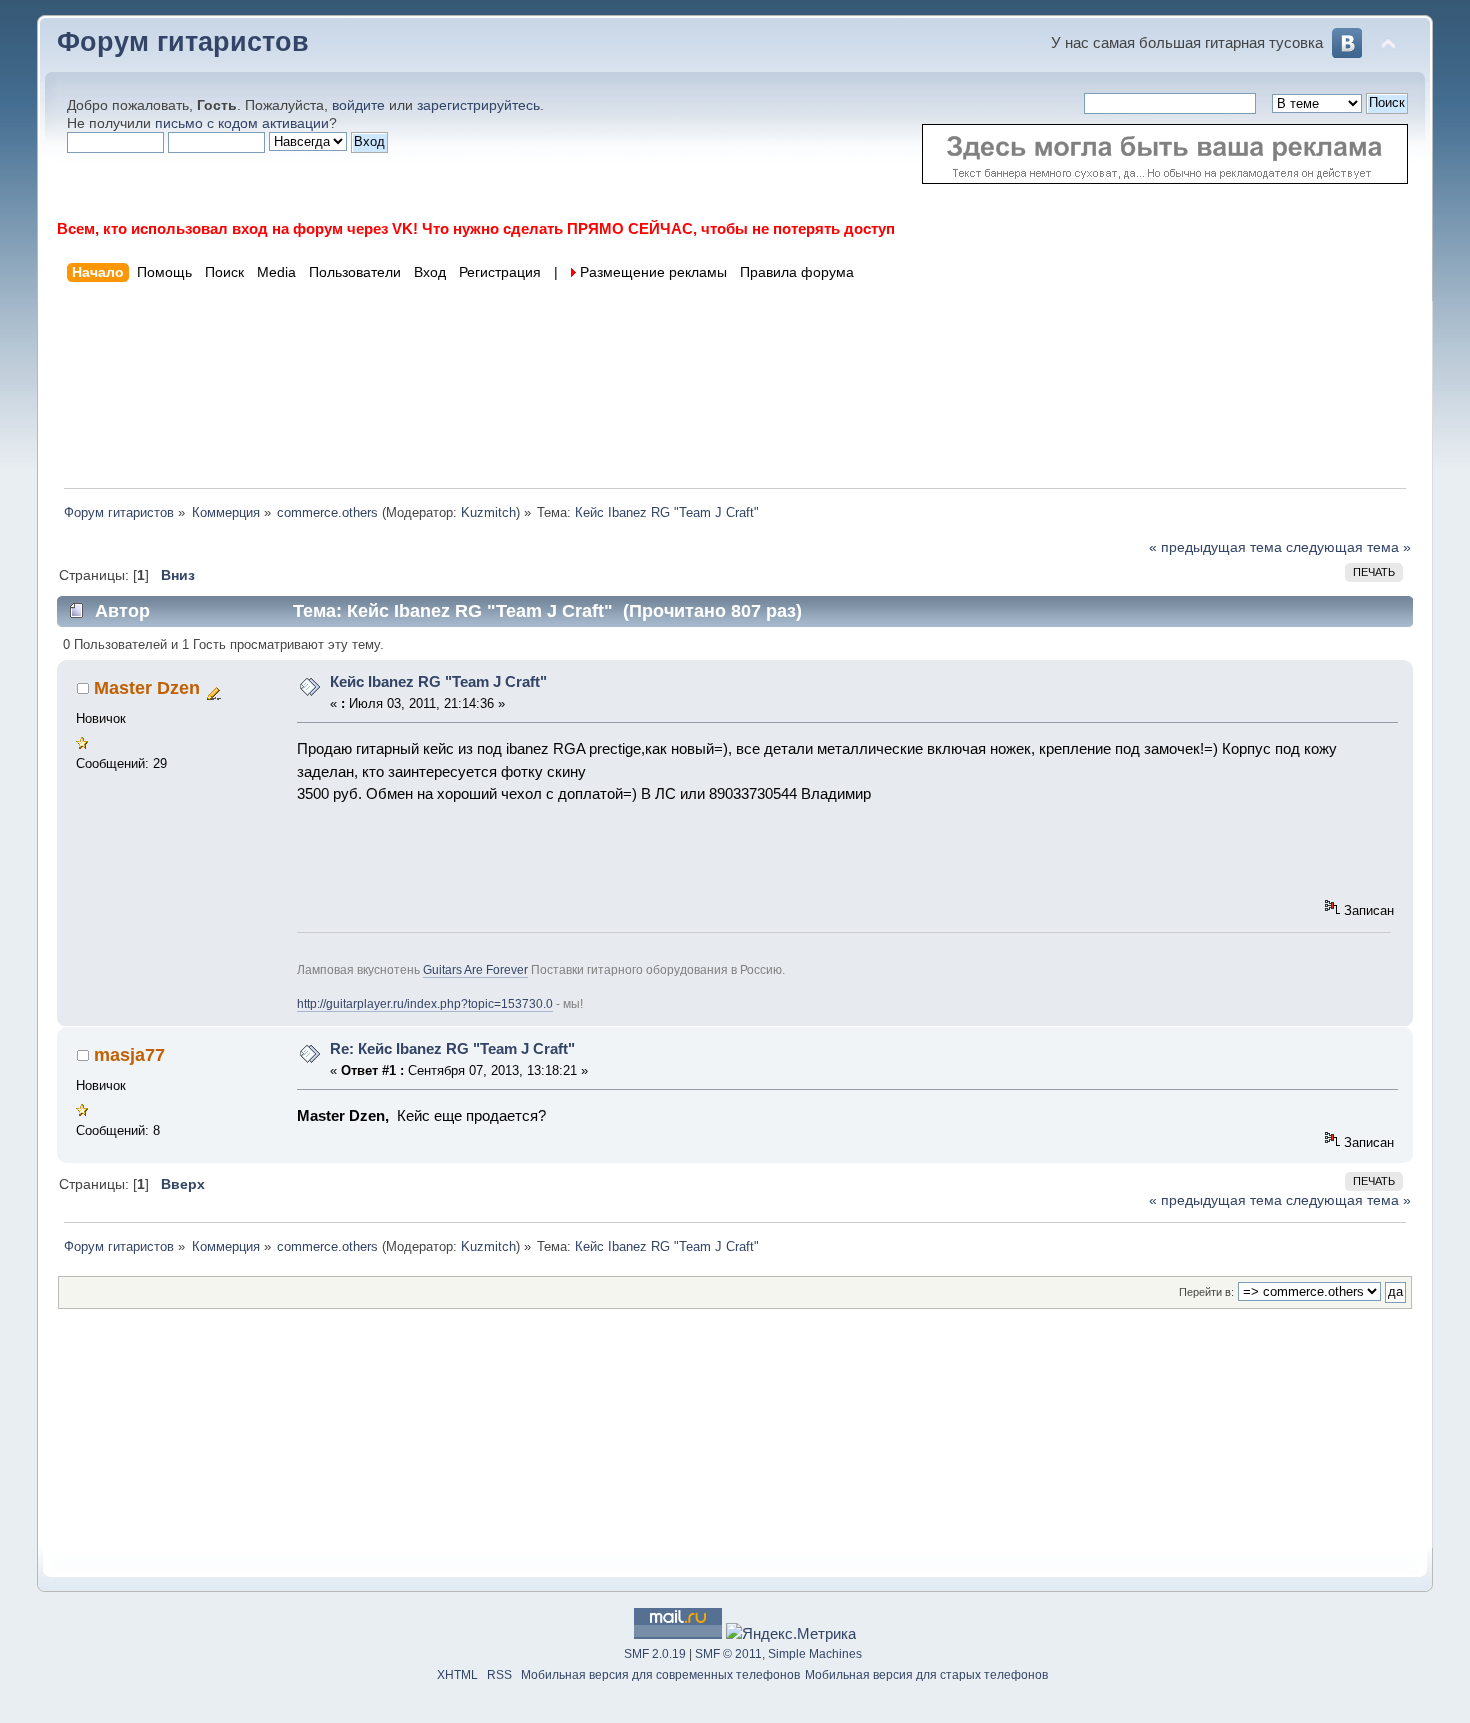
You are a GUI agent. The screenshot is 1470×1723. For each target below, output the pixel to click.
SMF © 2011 (728, 1654)
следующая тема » (1348, 547)
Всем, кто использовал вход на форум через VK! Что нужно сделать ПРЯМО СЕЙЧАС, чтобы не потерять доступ (476, 228)
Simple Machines (815, 1654)
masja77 (129, 1055)
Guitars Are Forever (475, 970)
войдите (358, 105)
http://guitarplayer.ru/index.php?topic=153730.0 (425, 1004)
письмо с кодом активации (242, 123)
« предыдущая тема (1215, 547)
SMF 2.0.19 (655, 1654)
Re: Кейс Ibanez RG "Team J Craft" (452, 1048)
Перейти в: (1206, 1292)
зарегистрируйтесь (478, 105)
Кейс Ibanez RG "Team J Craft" (438, 681)
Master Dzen (147, 688)
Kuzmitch (488, 512)
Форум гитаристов (183, 42)
